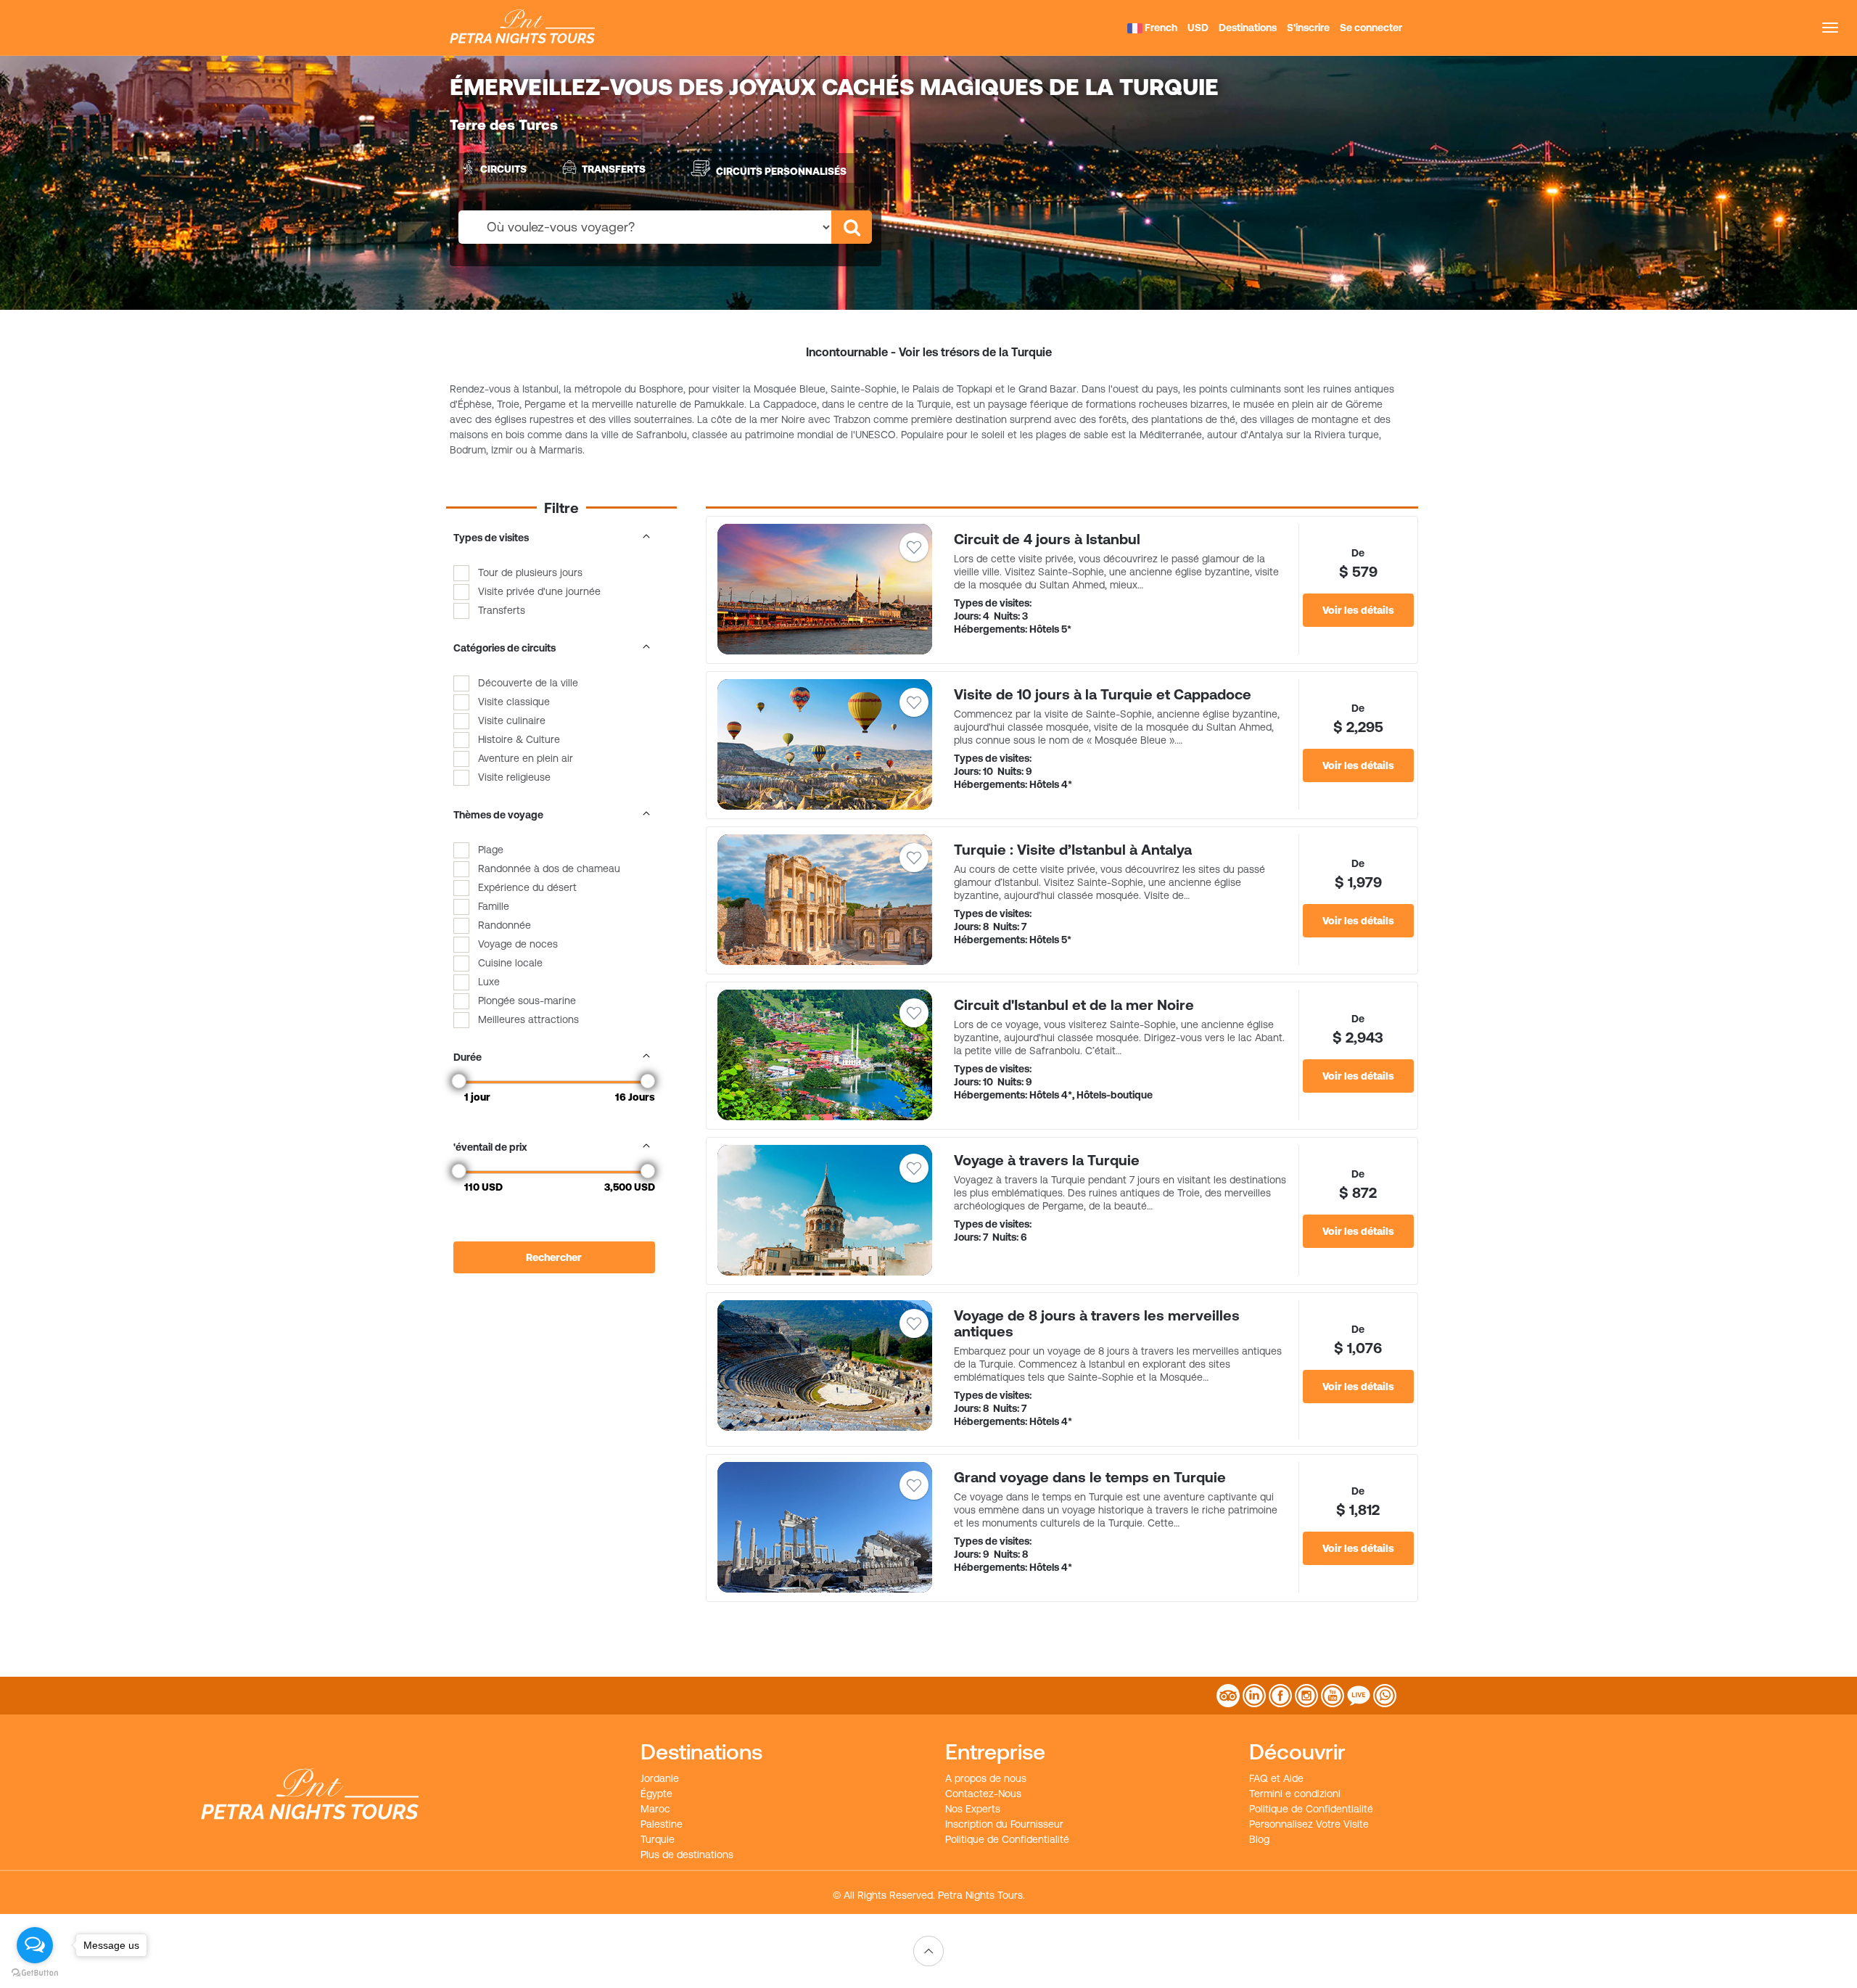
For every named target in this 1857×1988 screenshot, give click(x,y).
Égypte (656, 1794)
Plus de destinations (687, 1854)
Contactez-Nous (983, 1794)
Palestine (662, 1824)
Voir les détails (1358, 610)
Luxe (489, 982)
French (1160, 28)
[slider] (459, 1081)
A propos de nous (986, 1778)
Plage (491, 850)
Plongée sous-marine (527, 1001)
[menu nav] (1830, 28)
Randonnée (505, 925)
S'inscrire (1308, 28)
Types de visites (491, 538)
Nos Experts (973, 1809)
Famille (494, 906)
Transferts (614, 169)
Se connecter (1371, 28)
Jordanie (660, 1778)
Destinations (1248, 28)
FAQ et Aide (1276, 1778)
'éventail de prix (490, 1147)
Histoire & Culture (519, 739)
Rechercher (554, 1257)
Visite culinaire (512, 720)
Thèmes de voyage (498, 815)
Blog (1259, 1839)
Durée (468, 1057)
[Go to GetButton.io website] (35, 1973)
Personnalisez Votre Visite (1309, 1824)
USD (1198, 28)
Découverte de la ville (528, 683)
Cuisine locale (510, 963)
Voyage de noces (518, 944)
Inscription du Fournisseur (1004, 1824)
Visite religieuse (514, 777)
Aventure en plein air (526, 758)
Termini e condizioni (1295, 1794)
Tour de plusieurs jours (530, 572)
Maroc (655, 1809)
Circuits (503, 169)
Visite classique (514, 702)
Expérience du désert (527, 887)
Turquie (658, 1839)
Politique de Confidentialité (1007, 1839)
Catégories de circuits (505, 648)
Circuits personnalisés (781, 171)
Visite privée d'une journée (539, 591)
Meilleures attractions (528, 1019)
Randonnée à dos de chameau (549, 868)
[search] (852, 227)
